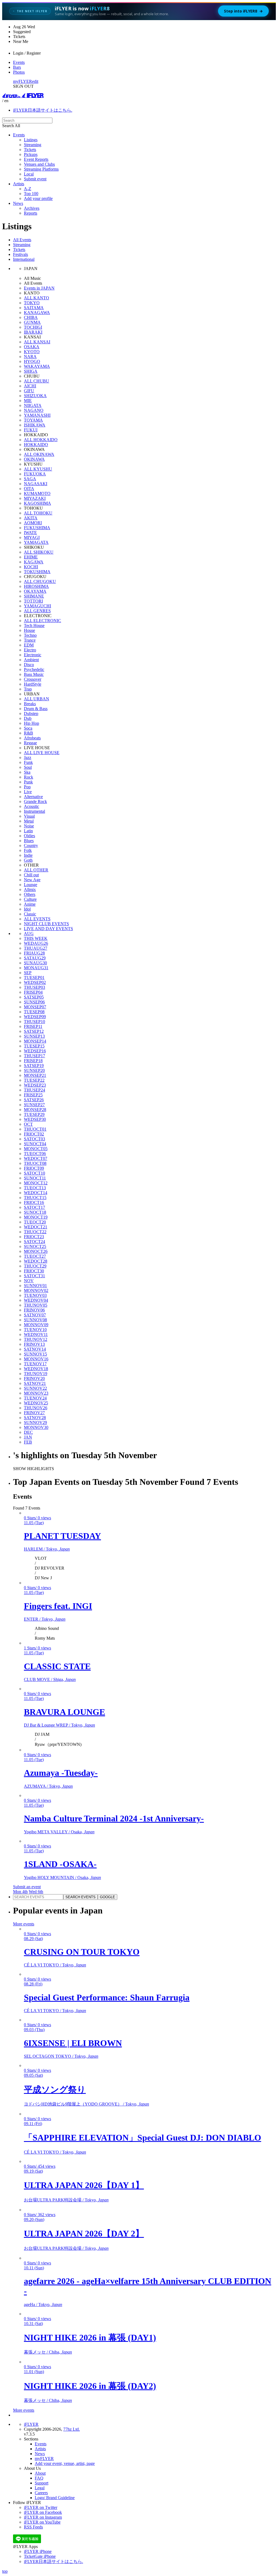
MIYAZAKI (35, 498)
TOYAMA (33, 420)
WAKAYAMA (37, 366)
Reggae (30, 743)
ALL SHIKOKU (39, 552)
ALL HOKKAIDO (41, 440)
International (24, 259)
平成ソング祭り (55, 2089)
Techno (30, 635)
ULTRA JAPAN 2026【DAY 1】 (84, 2185)
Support (42, 2483)
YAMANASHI (37, 415)
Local (29, 174)
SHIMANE (34, 596)
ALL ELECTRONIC (42, 621)
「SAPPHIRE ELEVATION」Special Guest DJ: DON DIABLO (143, 2138)
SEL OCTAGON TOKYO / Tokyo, (61, 2056)
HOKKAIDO (36, 445)
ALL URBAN (37, 699)
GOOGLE (108, 1897)
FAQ (39, 2478)
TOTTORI (33, 601)
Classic (30, 914)
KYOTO (32, 352)
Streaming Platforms (41, 169)
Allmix (30, 889)
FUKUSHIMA (37, 528)
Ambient (31, 660)
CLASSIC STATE (57, 1666)
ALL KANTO (37, 298)
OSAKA (32, 347)
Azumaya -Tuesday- (61, 1773)
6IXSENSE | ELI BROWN (73, 2043)
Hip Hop (31, 723)
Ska (27, 772)
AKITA (31, 518)
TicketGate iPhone (40, 2556)
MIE (28, 401)
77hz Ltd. (72, 2429)
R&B (29, 733)
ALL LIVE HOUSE (42, 753)
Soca (28, 728)
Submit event (35, 179)
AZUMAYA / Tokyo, (48, 1786)
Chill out (31, 875)
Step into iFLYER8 (243, 11)
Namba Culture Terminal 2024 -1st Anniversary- (114, 1818)
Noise (29, 826)
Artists (19, 184)
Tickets (30, 150)
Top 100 (31, 194)
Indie (28, 855)
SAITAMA (34, 308)
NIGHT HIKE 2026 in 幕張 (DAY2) (90, 2386)
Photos (19, 72)
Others (30, 894)
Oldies (29, 836)
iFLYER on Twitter (41, 2507)
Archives (32, 208)
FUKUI (31, 430)
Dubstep (31, 713)
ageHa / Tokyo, (43, 2304)
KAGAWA (34, 562)
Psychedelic (34, 669)
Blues (29, 841)
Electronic (33, 655)
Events (19, 62)
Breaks (30, 704)
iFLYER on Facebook (43, 2512)
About (40, 2473)
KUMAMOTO (37, 493)
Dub (28, 718)
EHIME (31, 557)
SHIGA (31, 371)
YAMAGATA (36, 542)
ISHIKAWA (35, 425)
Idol (27, 909)
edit (35, 81)
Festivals (20, 254)
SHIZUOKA (35, 396)
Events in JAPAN (39, 288)
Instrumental (34, 811)
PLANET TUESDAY (62, 1536)
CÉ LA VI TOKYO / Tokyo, (55, 1965)
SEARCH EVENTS (80, 1897)
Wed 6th (36, 1892)
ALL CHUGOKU (40, 581)
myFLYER (23, 81)
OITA (29, 489)
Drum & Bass (36, 709)
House (29, 630)
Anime (30, 904)
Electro (30, 650)
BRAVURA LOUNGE (64, 1712)
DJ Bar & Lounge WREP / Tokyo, (59, 1725)
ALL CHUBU (37, 381)
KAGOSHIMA (37, 503)
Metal (29, 821)
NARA (30, 357)
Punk (28, 782)
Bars (17, 67)
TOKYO (32, 303)
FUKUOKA (35, 474)
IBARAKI (33, 332)
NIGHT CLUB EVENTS (46, 924)
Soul (28, 767)
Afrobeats (32, 738)
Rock (29, 777)
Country (31, 845)
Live (28, 792)
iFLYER (31, 2424)
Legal (40, 2488)
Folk (28, 850)
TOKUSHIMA (37, 572)
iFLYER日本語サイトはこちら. (43, 110)
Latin (28, 831)
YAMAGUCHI (37, 606)
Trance (30, 640)
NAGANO (34, 410)
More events (24, 1924)
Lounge (31, 885)
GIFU (29, 391)
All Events (22, 240)
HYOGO (32, 361)
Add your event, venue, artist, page (65, 2463)
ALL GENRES (37, 611)
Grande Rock (35, 801)
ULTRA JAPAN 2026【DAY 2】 (84, 2233)
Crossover (33, 679)
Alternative (33, 797)
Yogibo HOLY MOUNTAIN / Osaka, (62, 1877)
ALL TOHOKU (38, 513)
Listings (31, 140)
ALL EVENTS (37, 919)
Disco (29, 665)
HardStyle (33, 684)
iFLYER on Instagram (43, 2517)
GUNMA (32, 322)
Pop (27, 787)
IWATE (30, 533)
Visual (29, 816)
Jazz (28, 757)
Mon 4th (20, 1892)
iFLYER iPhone (38, 2551)
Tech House (34, 625)
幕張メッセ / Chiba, (48, 2352)
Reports (31, 213)
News (18, 203)
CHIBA (31, 317)
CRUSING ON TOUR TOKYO (82, 1952)
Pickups (31, 154)
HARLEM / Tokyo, (47, 1549)
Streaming (33, 145)
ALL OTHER (36, 870)
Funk (28, 762)
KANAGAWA (37, 313)
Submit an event (27, 1887)
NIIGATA (33, 405)
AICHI (30, 386)
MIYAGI (32, 537)
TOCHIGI (33, 327)
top (5, 2571)
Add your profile (38, 198)
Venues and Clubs (39, 164)
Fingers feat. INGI (58, 1606)
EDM (29, 645)
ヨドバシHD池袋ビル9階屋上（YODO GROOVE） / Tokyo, (86, 2104)
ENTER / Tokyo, (45, 1619)
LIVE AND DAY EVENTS (48, 929)
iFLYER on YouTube (42, 2522)
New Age (32, 880)
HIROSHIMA (36, 586)
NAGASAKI (36, 484)
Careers (41, 2493)
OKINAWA (34, 459)
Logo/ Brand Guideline (55, 2498)
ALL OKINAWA (39, 454)
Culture (30, 899)
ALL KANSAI (37, 342)
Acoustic (31, 806)
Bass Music (34, 674)
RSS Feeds (33, 2527)
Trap (28, 689)
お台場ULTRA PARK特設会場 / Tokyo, (66, 2200)
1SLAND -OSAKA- (60, 1864)
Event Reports (36, 159)
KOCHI (31, 567)
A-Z (28, 189)
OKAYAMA (35, 591)
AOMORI (33, 523)
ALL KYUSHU (38, 469)
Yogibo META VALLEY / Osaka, (59, 1832)
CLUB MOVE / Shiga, (50, 1679)
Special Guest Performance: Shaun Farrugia (107, 1997)
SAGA (30, 479)
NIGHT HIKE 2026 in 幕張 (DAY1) (90, 2337)
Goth (28, 860)
